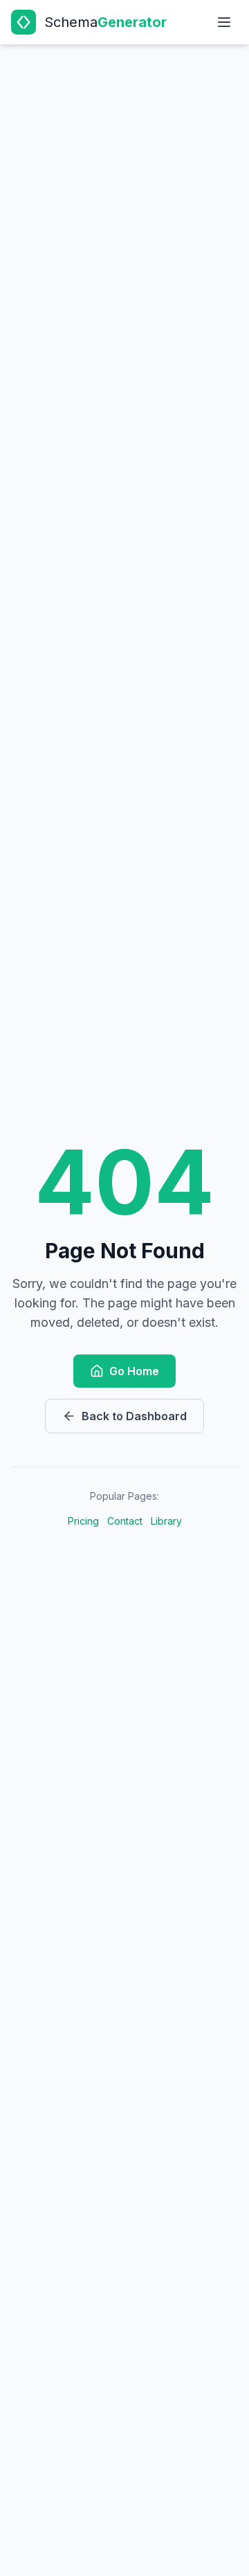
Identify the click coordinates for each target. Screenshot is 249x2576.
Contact (125, 1521)
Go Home (134, 1371)
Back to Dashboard (134, 1416)
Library (166, 1521)
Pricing (83, 1521)
